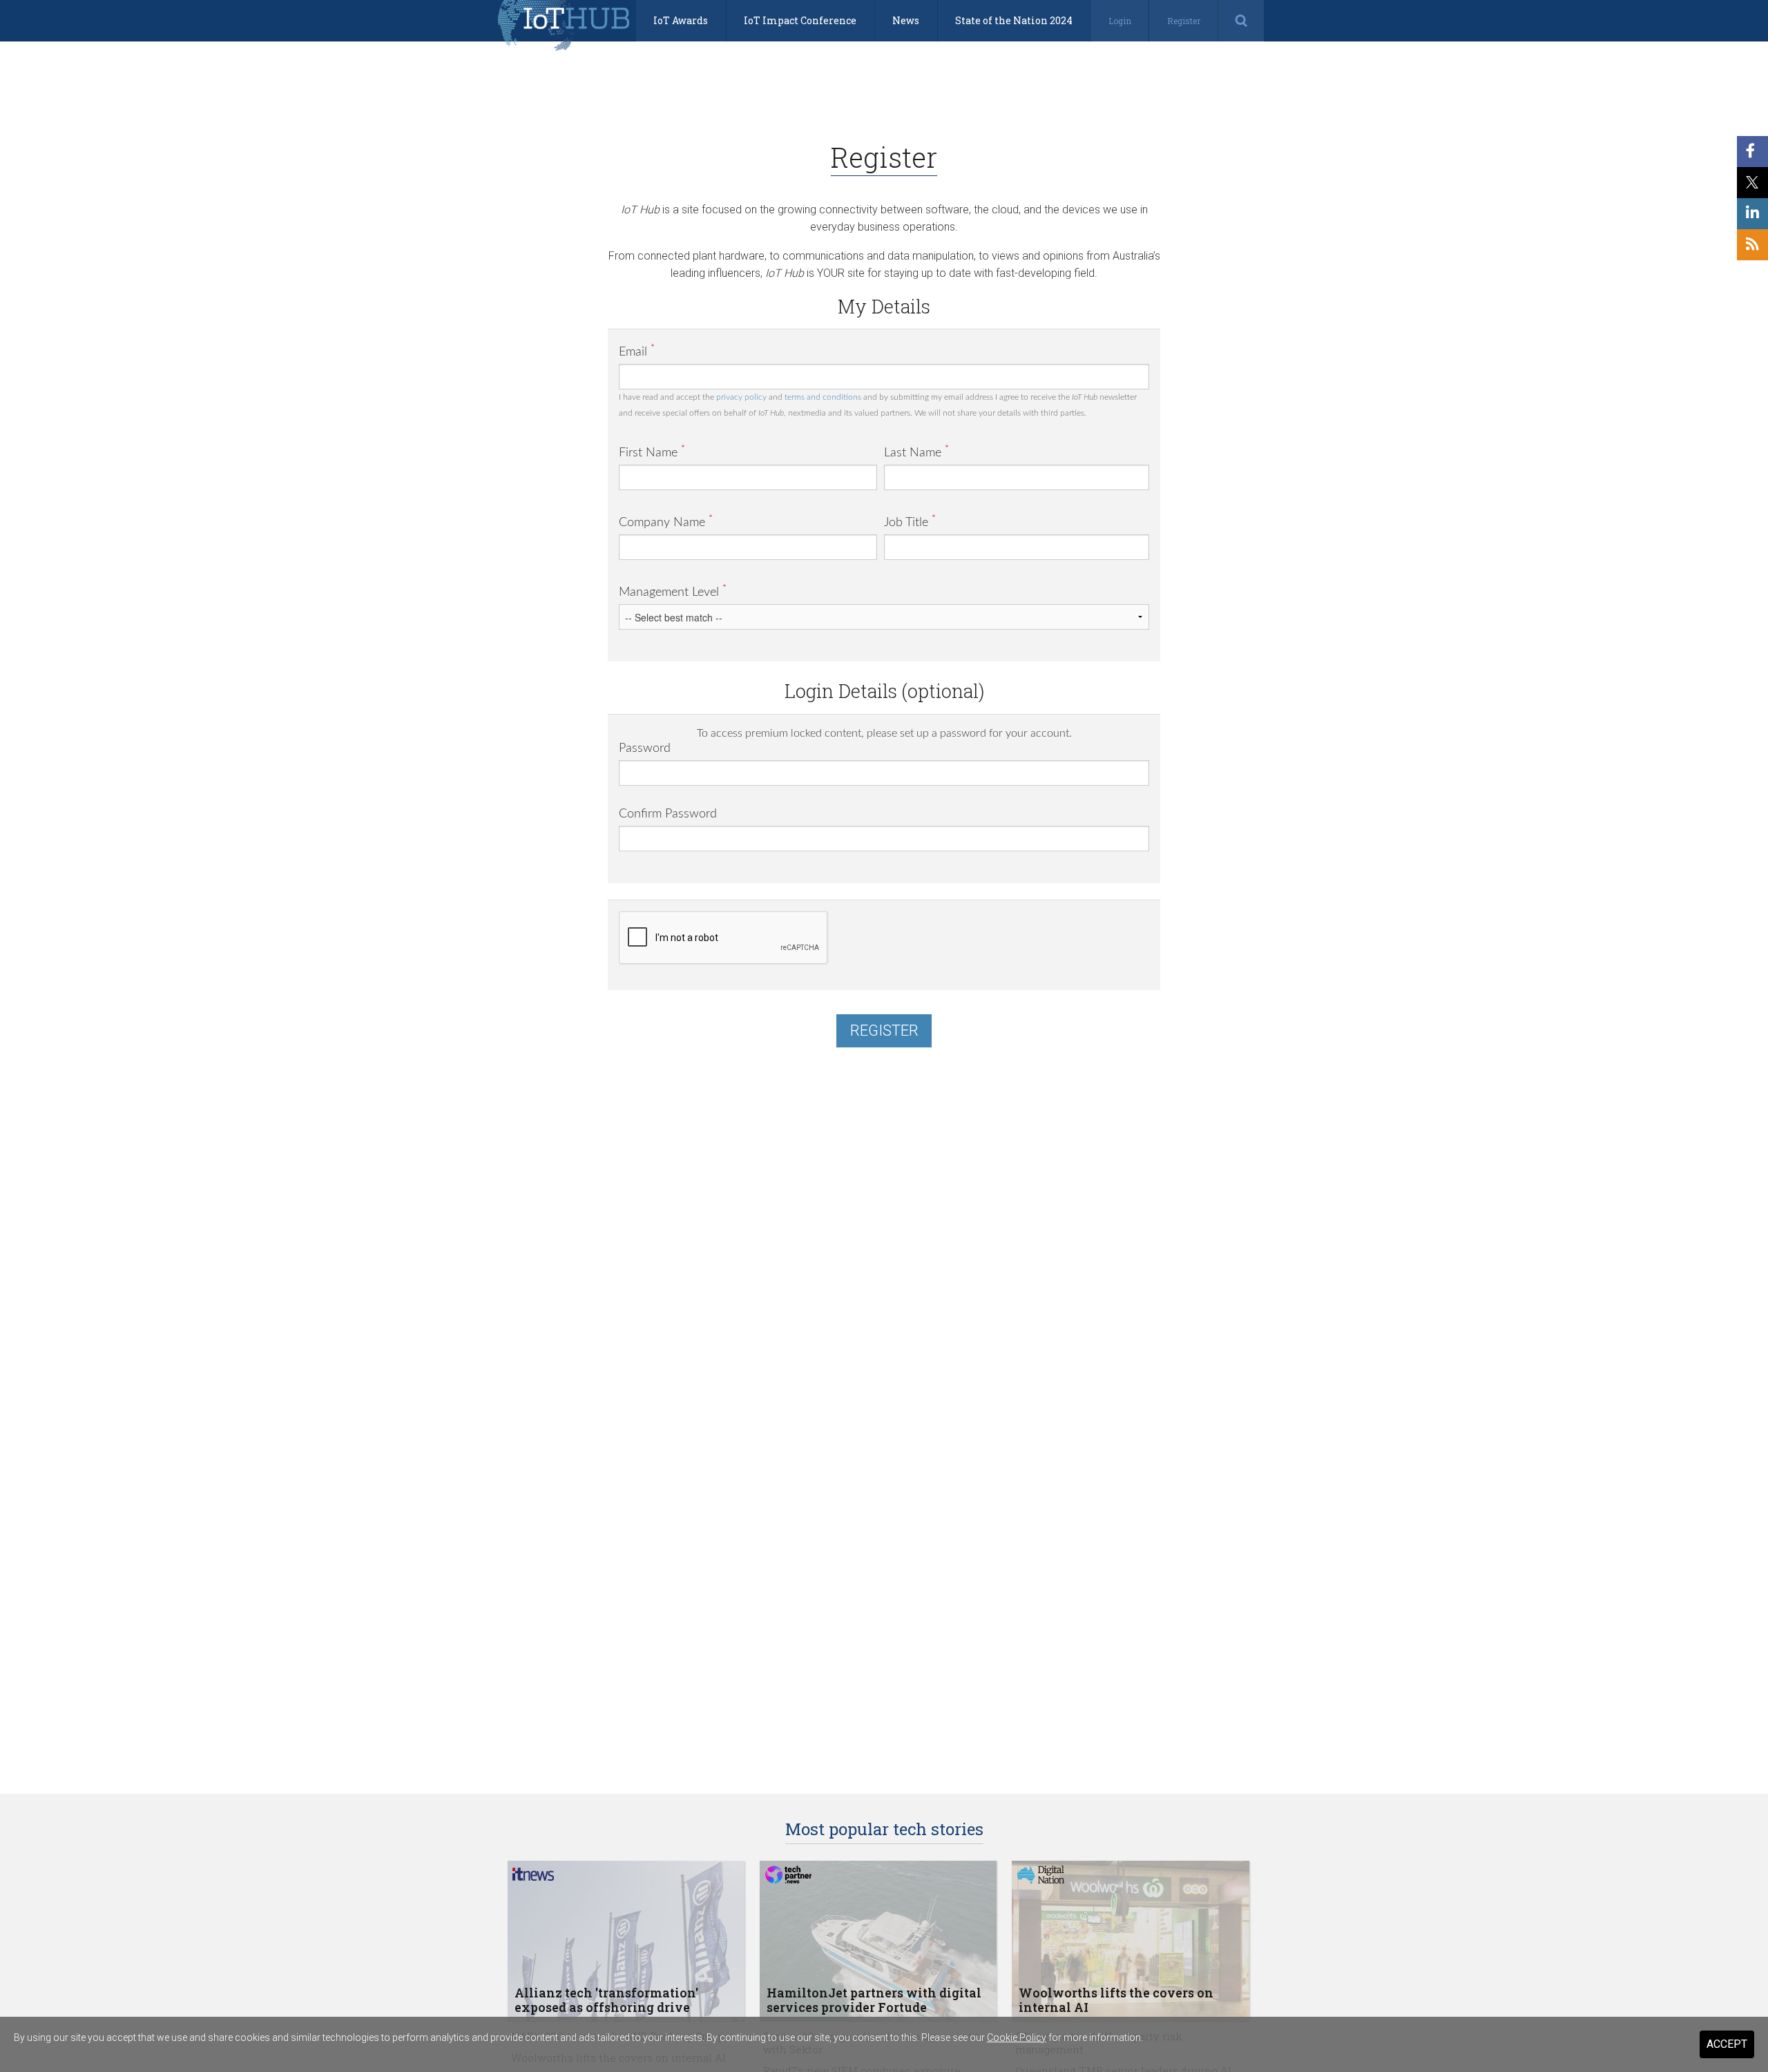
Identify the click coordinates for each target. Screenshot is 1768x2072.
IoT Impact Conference (800, 20)
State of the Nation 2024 (1014, 20)
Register (1184, 21)
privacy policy (741, 397)
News (906, 20)
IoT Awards (681, 20)
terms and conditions (823, 397)
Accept (1727, 2044)
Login (1120, 21)
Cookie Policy (1017, 2037)
